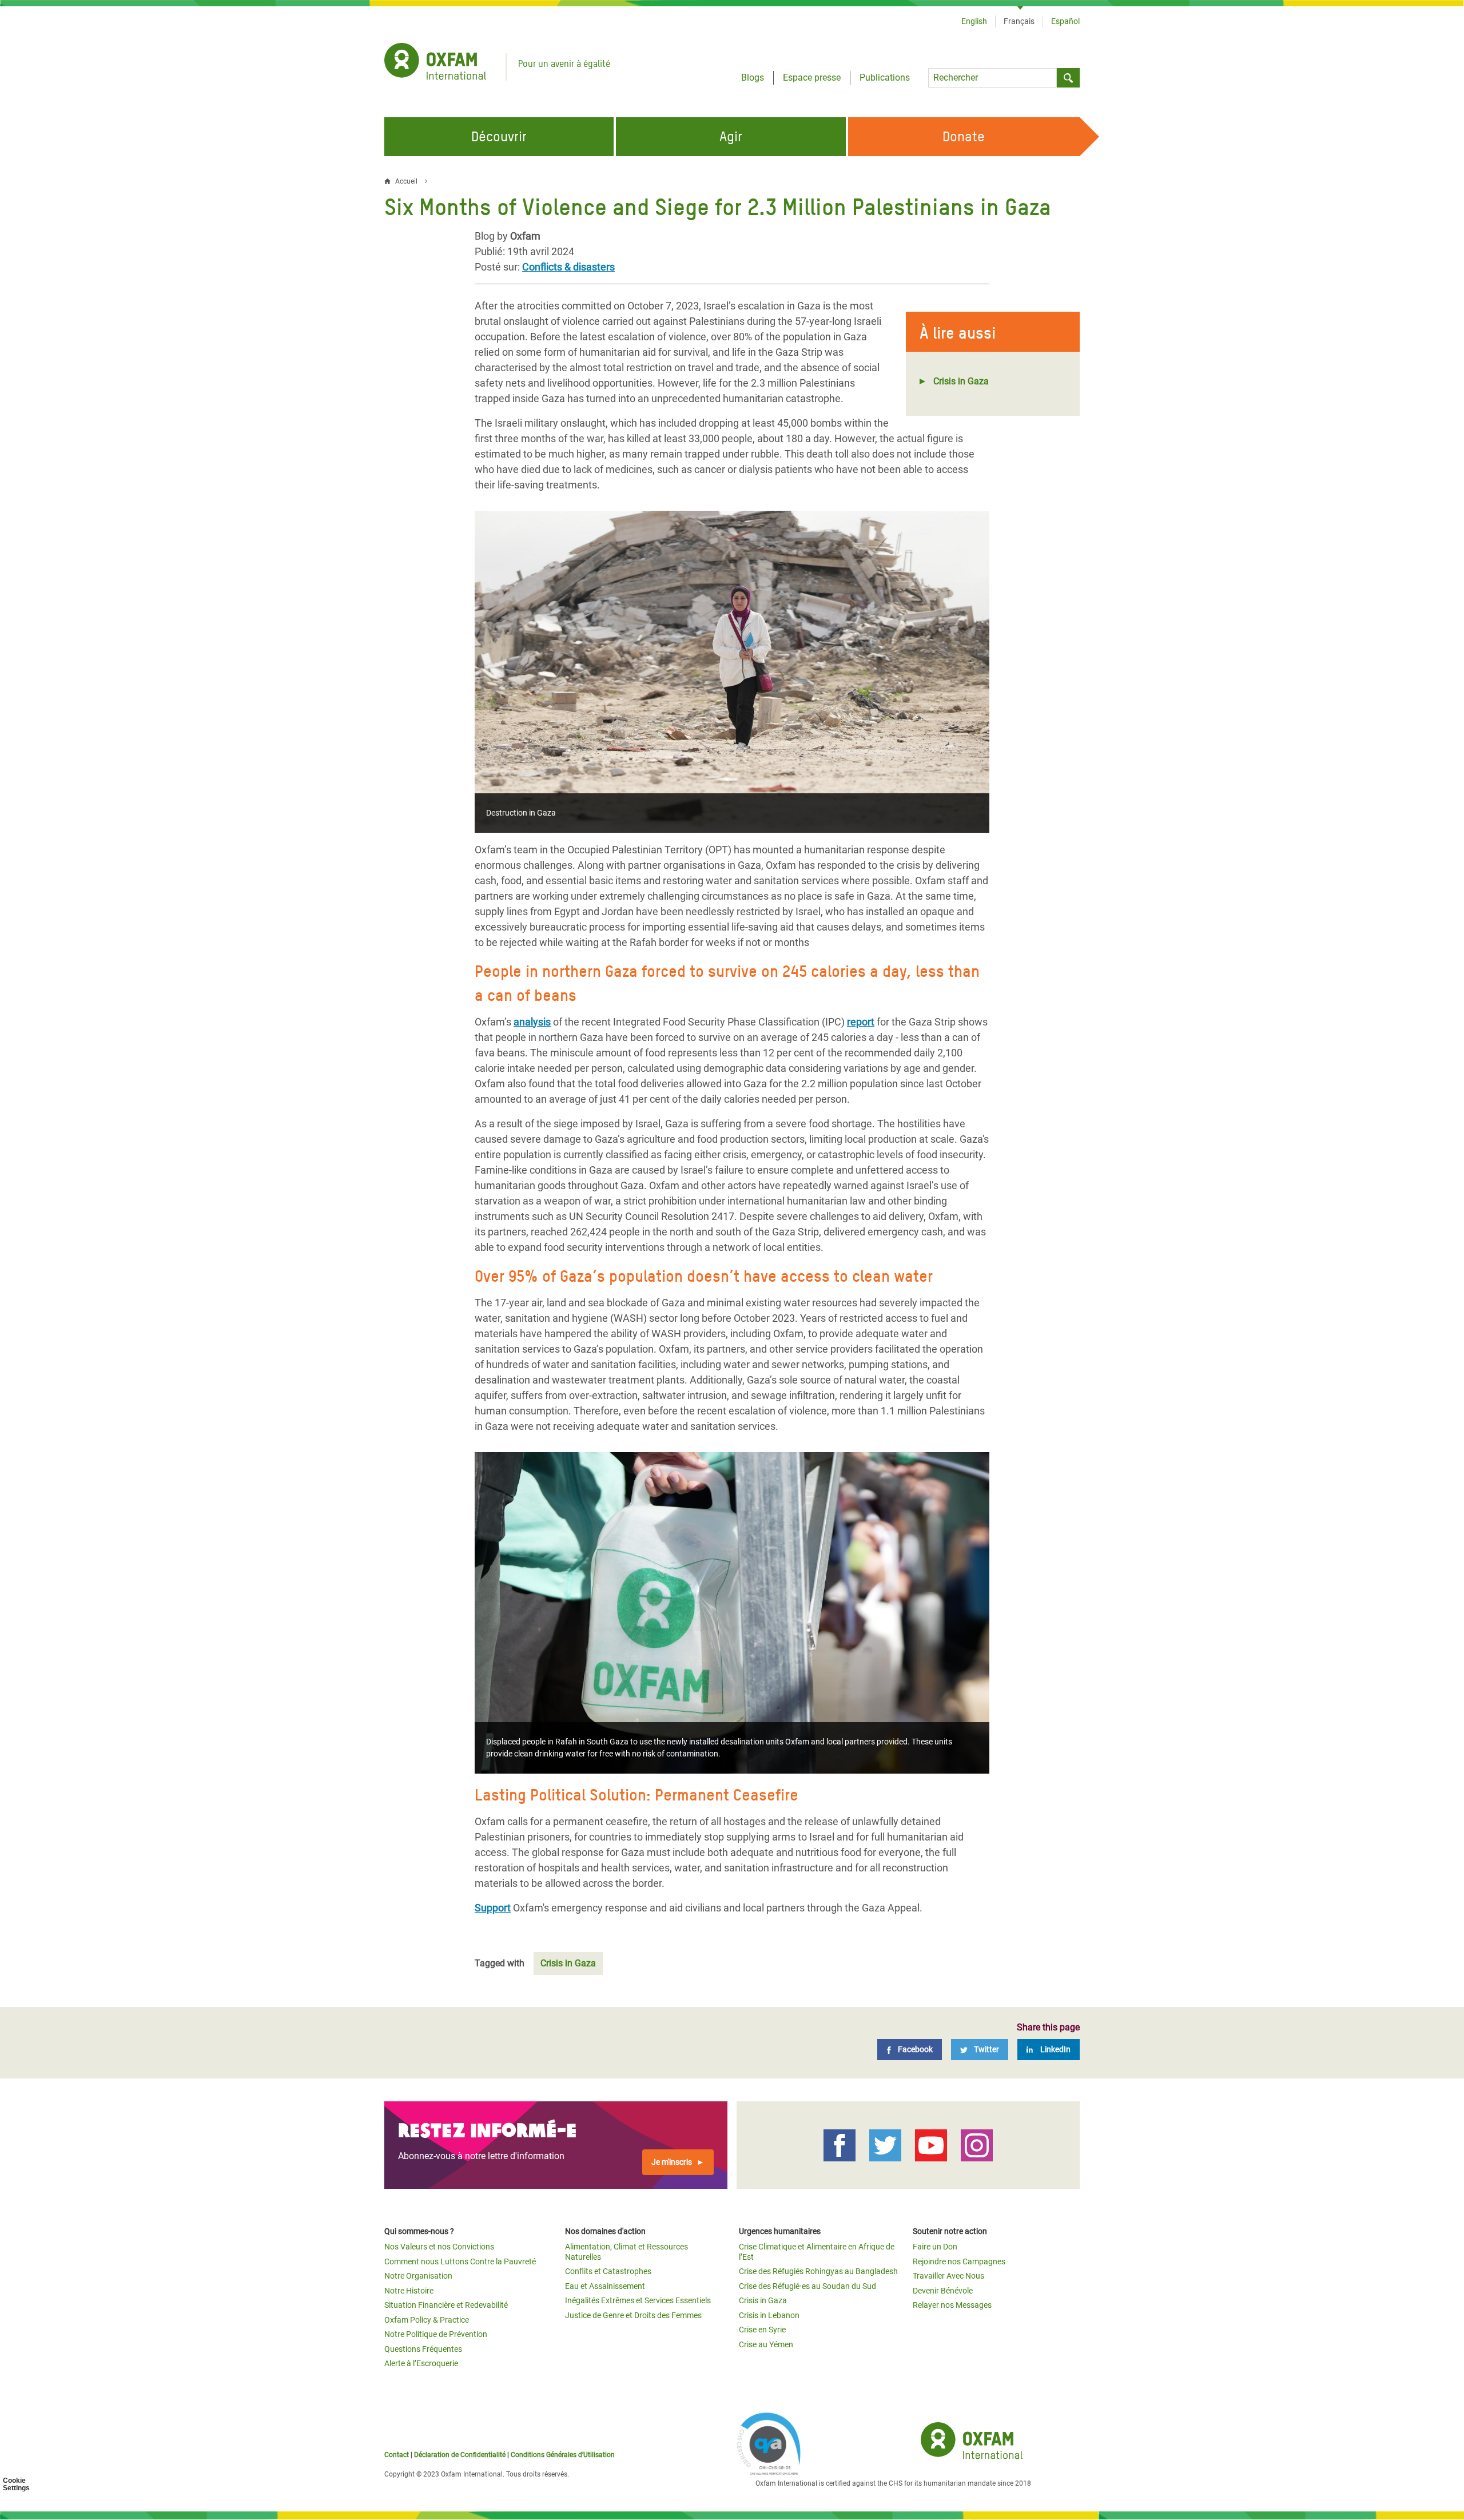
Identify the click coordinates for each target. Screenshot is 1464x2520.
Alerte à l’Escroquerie (421, 2363)
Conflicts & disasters (568, 267)
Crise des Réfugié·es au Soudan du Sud (807, 2286)
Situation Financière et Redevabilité (446, 2305)
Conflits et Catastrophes (608, 2271)
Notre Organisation (418, 2276)
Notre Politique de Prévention (436, 2334)
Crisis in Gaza (961, 381)
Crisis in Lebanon (769, 2315)
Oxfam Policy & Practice (427, 2320)
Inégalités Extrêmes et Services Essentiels (638, 2300)
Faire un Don (935, 2247)
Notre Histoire (409, 2291)
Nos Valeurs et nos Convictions (439, 2247)
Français (1019, 21)
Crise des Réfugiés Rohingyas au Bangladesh (818, 2271)
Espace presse (812, 77)
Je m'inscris (672, 2162)
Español (1065, 21)
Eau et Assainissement (605, 2286)
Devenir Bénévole (943, 2291)
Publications (885, 77)
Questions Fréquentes (423, 2349)
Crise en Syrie (762, 2330)
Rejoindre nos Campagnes (959, 2261)
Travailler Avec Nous (948, 2276)
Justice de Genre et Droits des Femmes (633, 2315)
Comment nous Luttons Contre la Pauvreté (460, 2261)
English (974, 21)
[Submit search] (1068, 78)
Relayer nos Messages (952, 2305)
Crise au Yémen (766, 2344)
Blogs (753, 77)
